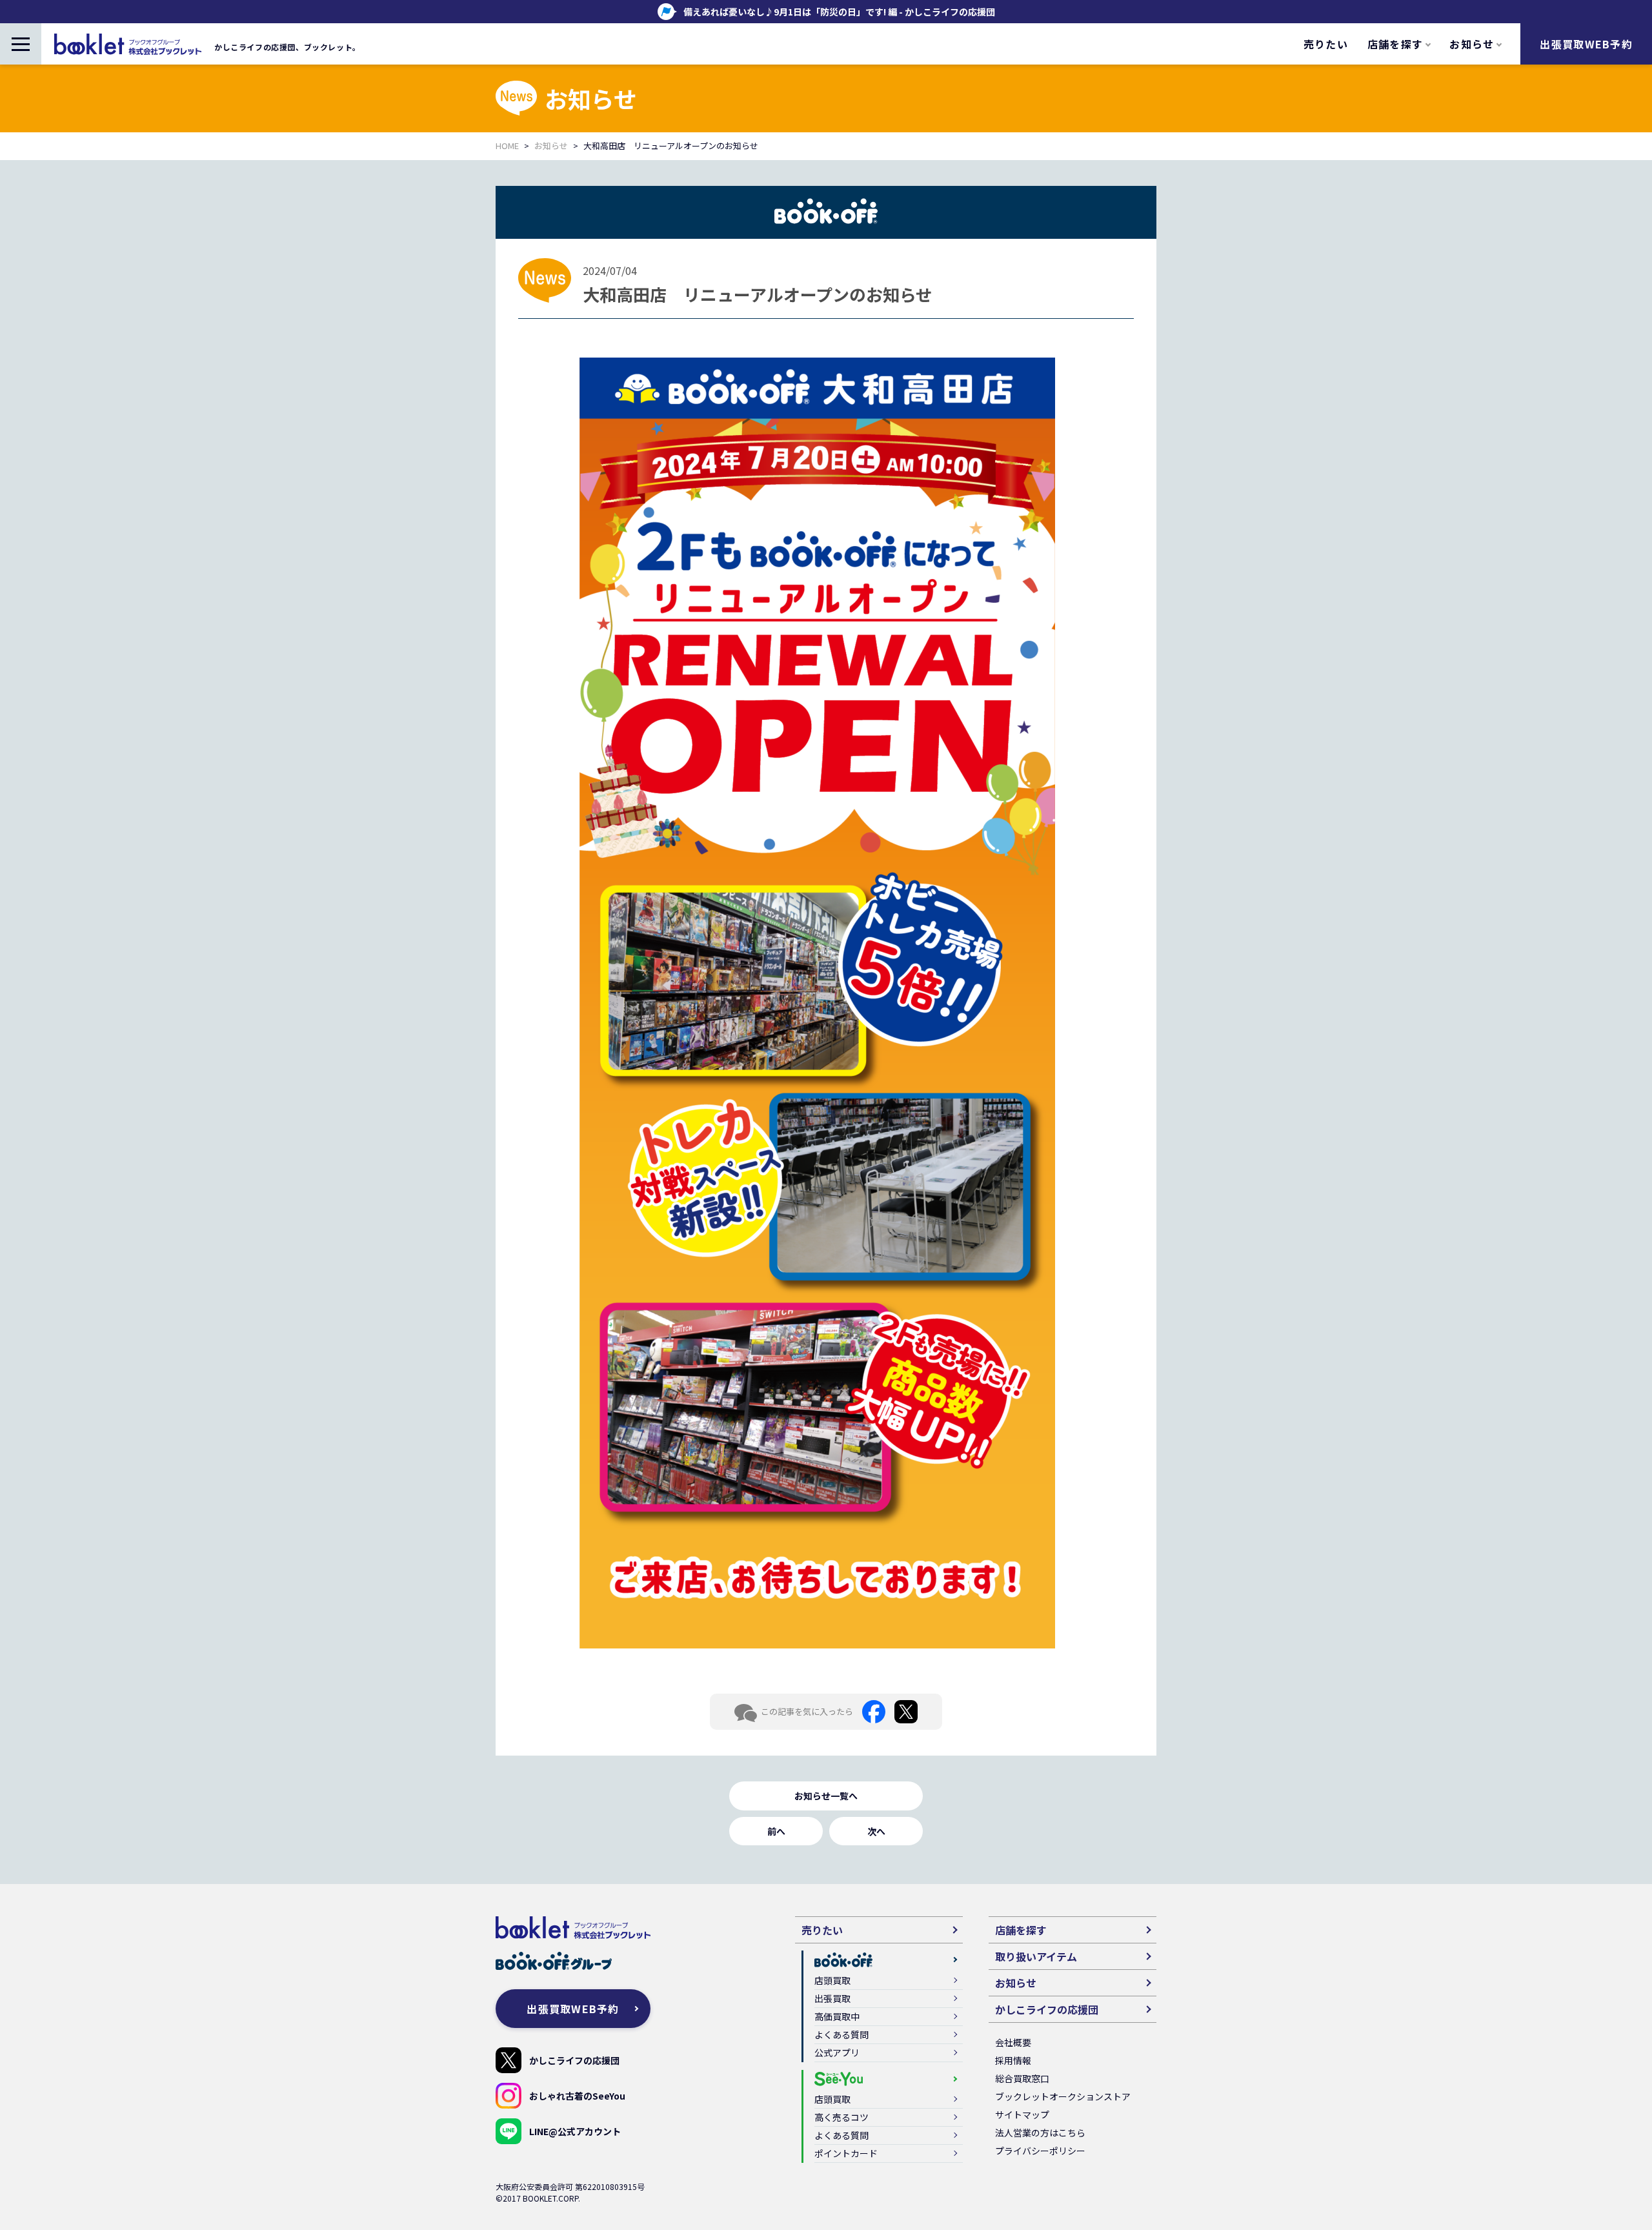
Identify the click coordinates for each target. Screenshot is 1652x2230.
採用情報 (1013, 2060)
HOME (507, 146)
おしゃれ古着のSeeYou (577, 2096)
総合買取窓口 (1022, 2078)
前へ (776, 1831)
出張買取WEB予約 (1586, 44)
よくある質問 (841, 2034)
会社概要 (1013, 2042)
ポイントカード (846, 2153)
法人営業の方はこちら (1040, 2133)
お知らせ (551, 146)
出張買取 (832, 1998)
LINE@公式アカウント (575, 2131)
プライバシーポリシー (1040, 2151)
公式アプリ (837, 2053)
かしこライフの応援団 (574, 2060)
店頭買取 (832, 1980)
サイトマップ (1022, 2114)
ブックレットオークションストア (1063, 2096)
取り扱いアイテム (1036, 1956)
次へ (876, 1831)
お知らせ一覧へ (826, 1796)
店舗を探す (1021, 1930)
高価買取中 (837, 2016)
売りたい (1326, 44)
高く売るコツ (841, 2117)
